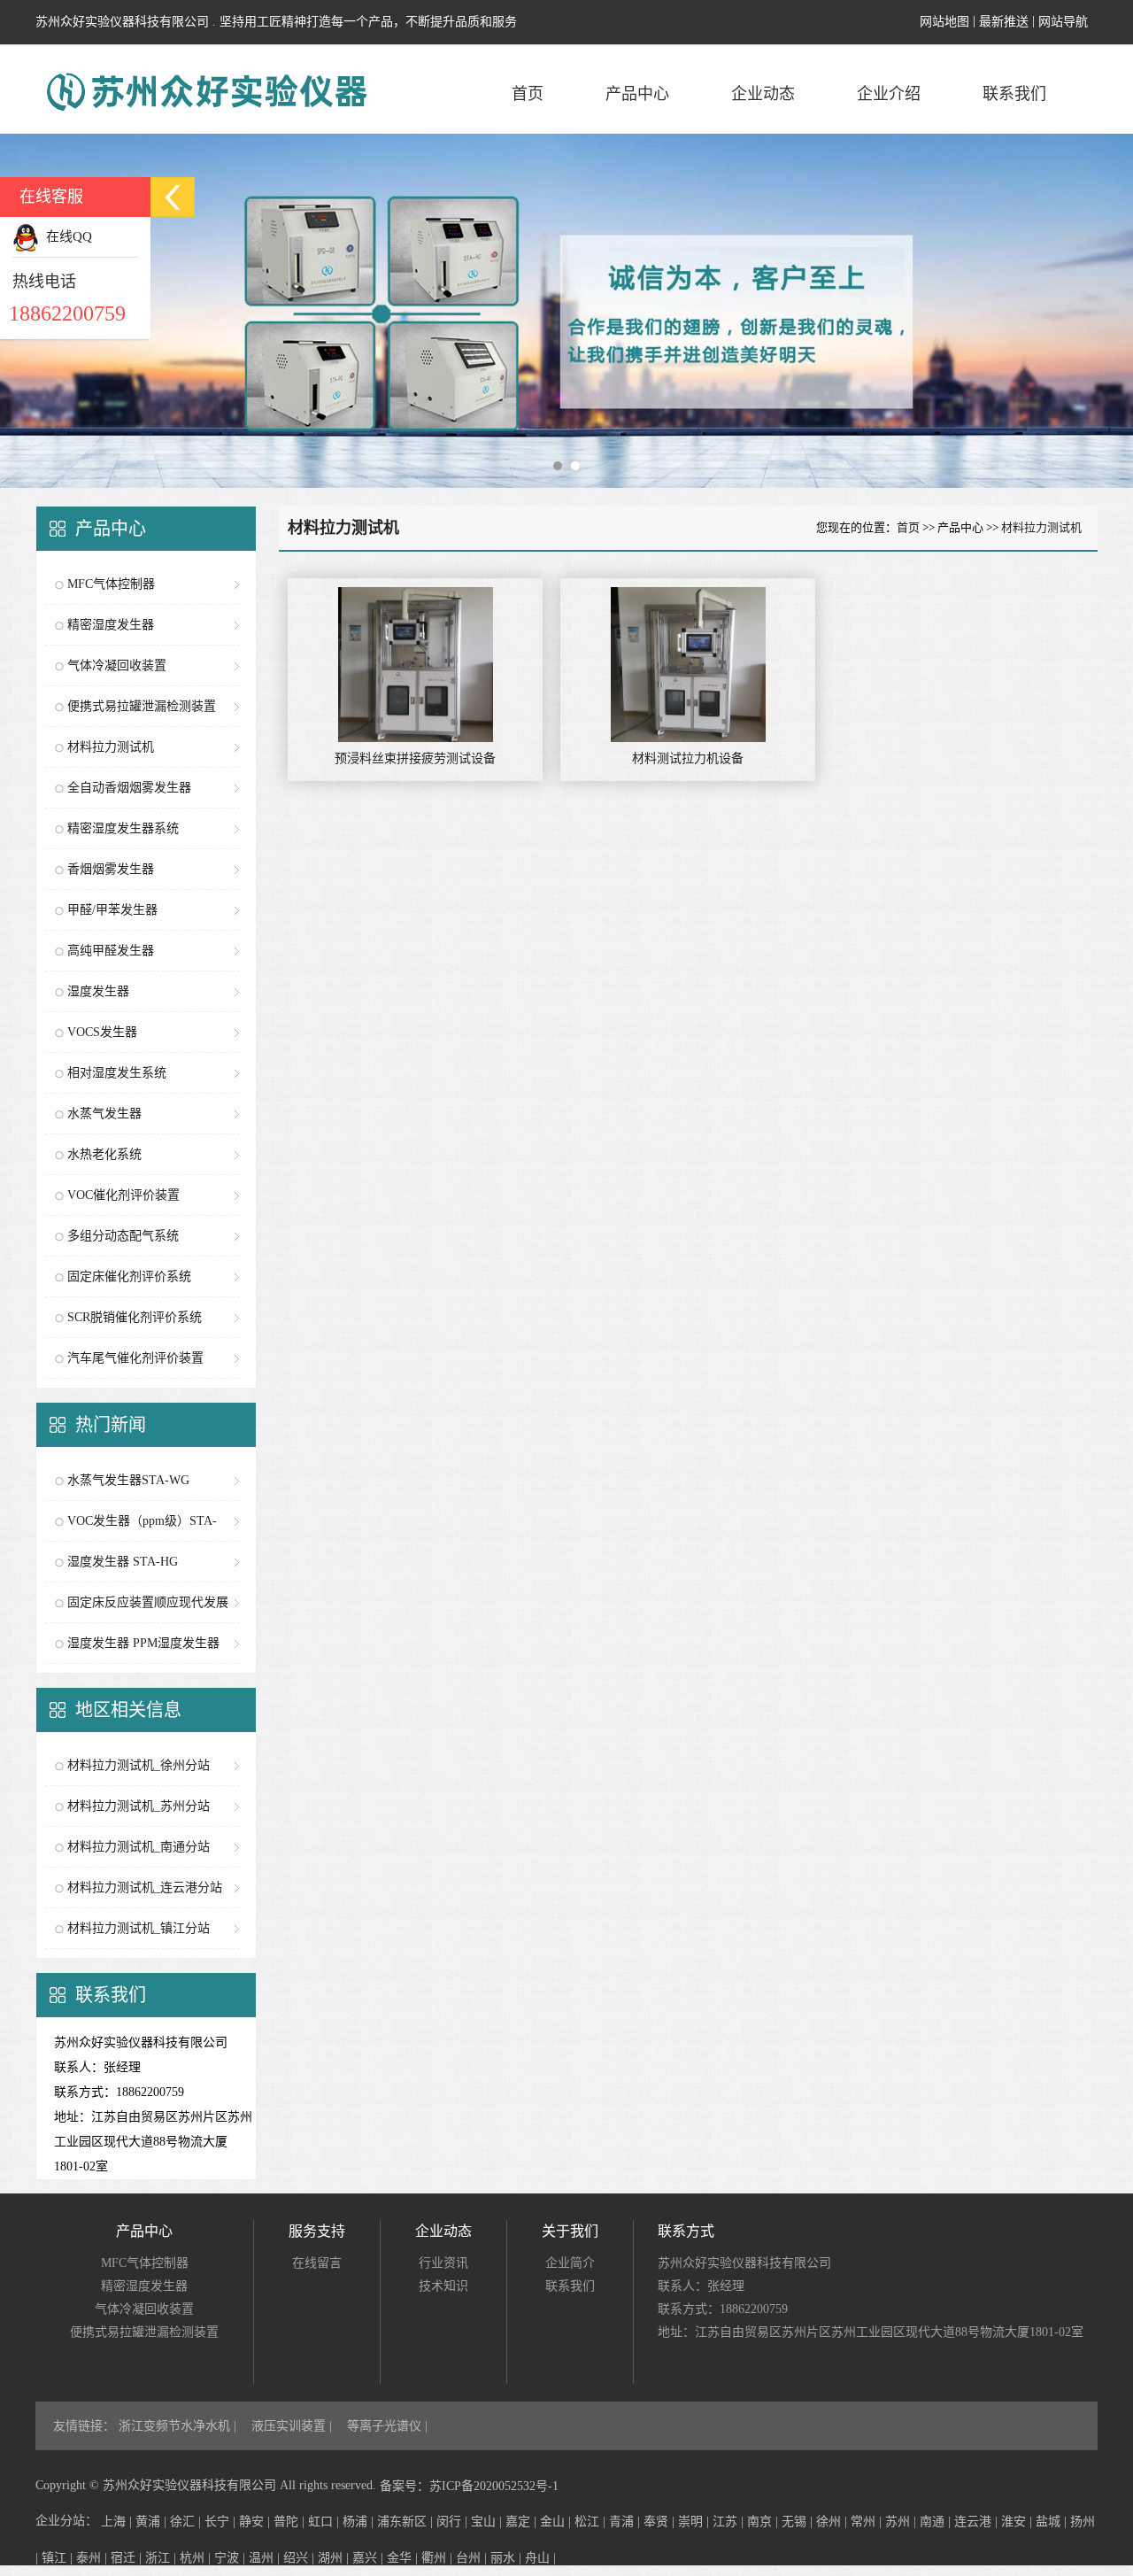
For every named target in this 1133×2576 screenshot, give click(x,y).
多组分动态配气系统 (123, 1236)
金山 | (557, 2522)
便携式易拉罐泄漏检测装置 (142, 706)
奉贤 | (661, 2522)
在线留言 (317, 2263)
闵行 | (454, 2522)
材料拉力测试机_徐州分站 (139, 1765)
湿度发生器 (98, 991)
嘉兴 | (370, 2558)
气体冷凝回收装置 (117, 665)
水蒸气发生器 (104, 1114)
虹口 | (325, 2522)
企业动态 (763, 94)
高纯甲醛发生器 (111, 951)
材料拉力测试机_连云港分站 (145, 1888)
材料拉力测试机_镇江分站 (139, 1928)
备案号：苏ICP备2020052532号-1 (469, 2486)
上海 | (118, 2522)
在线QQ (66, 236)
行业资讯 (443, 2263)
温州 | (266, 2558)
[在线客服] (173, 197)
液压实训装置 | (293, 2426)
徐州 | (833, 2522)
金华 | (404, 2558)
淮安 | (1018, 2522)
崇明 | (695, 2522)
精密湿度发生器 (111, 625)
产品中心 (637, 94)
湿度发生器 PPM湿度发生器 (143, 1643)
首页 (528, 94)
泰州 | (93, 2558)
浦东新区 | (407, 2522)
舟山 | (540, 2558)
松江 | (592, 2522)
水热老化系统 (104, 1154)
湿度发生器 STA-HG (123, 1562)
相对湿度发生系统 (117, 1073)
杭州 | (197, 2558)
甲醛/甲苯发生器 (112, 910)
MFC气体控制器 (111, 584)
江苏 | (730, 2522)
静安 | (256, 2522)
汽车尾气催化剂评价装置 (135, 1358)
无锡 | (799, 2522)
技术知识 (443, 2286)
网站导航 (1063, 22)
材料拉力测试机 (111, 747)
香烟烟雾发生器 (111, 869)
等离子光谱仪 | (387, 2426)
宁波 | (231, 2558)
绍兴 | (301, 2558)
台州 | (473, 2558)
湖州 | (335, 2558)
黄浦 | (153, 2522)
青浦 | (626, 2522)
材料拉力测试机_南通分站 (139, 1847)
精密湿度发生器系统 (123, 828)
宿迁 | (128, 2558)
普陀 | (291, 2522)
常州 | (868, 2522)
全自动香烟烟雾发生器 (129, 788)
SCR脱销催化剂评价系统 (135, 1317)
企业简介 (570, 2263)
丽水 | (508, 2558)
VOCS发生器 (102, 1032)
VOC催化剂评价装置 (123, 1195)
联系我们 (1014, 94)
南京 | (764, 2522)
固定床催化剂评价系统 (129, 1276)
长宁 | (222, 2522)
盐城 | (1053, 2522)
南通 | (937, 2522)
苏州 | (902, 2522)
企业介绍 (889, 94)
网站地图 (944, 22)
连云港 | (978, 2522)
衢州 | (439, 2558)
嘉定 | (523, 2522)
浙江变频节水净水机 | (179, 2426)
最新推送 (1004, 22)
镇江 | (59, 2558)
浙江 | (162, 2558)
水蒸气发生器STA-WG (128, 1480)
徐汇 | (187, 2522)
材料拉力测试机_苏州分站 (139, 1806)
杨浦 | (360, 2522)
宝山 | (488, 2522)
